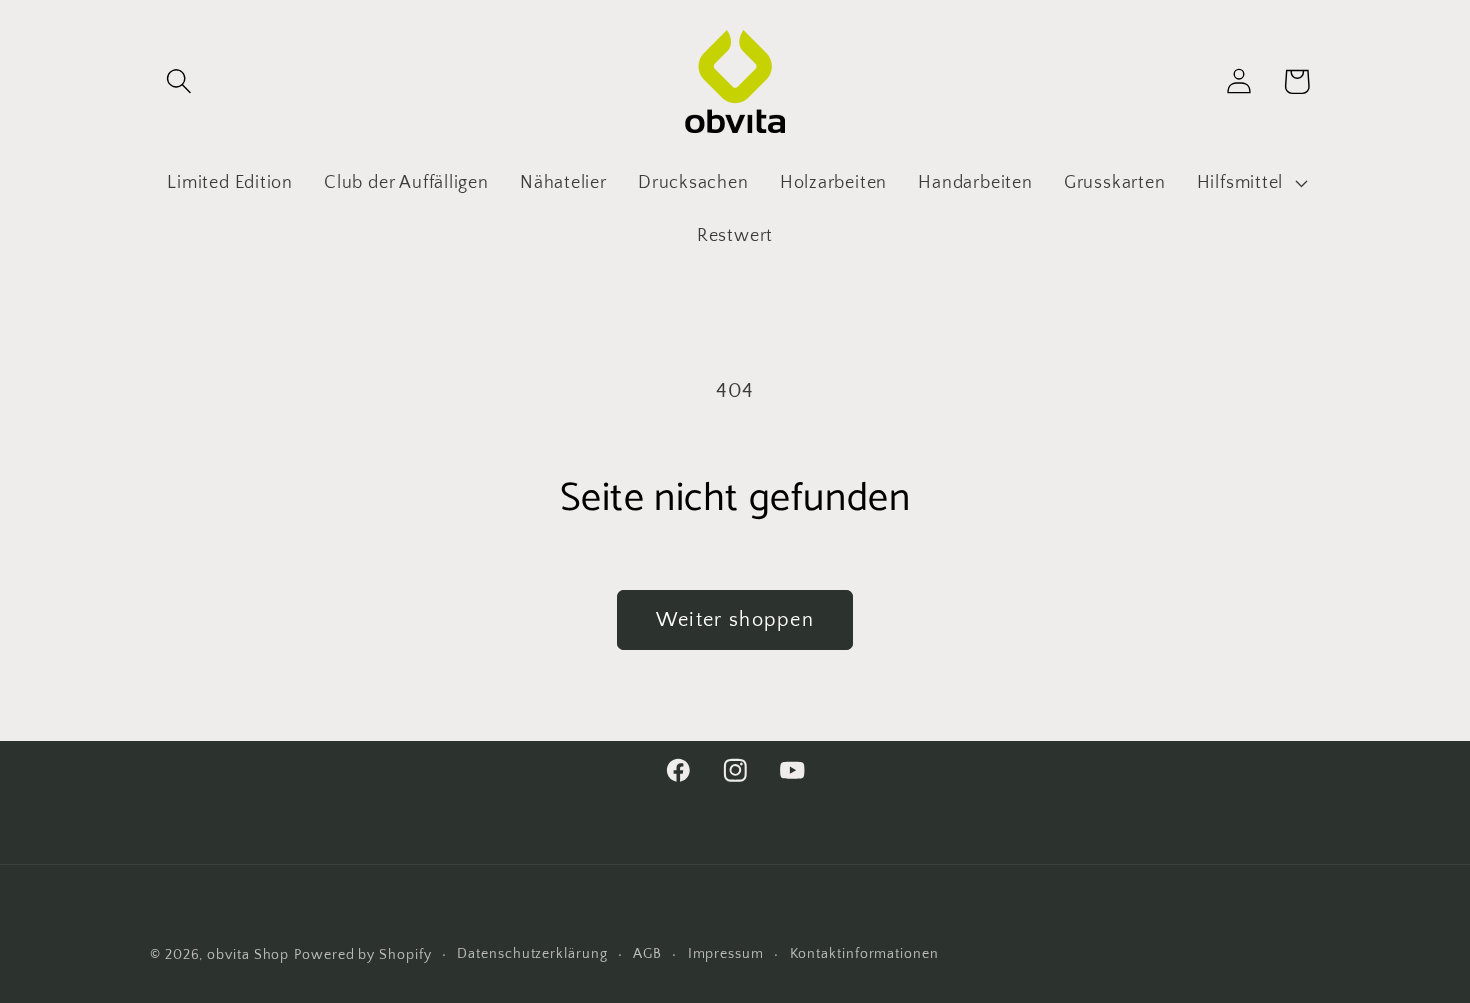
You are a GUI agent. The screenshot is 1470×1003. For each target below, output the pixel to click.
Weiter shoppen (735, 620)
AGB (647, 954)
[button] (178, 81)
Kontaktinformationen (864, 954)
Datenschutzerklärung (532, 954)
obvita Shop (248, 955)
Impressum (726, 954)
